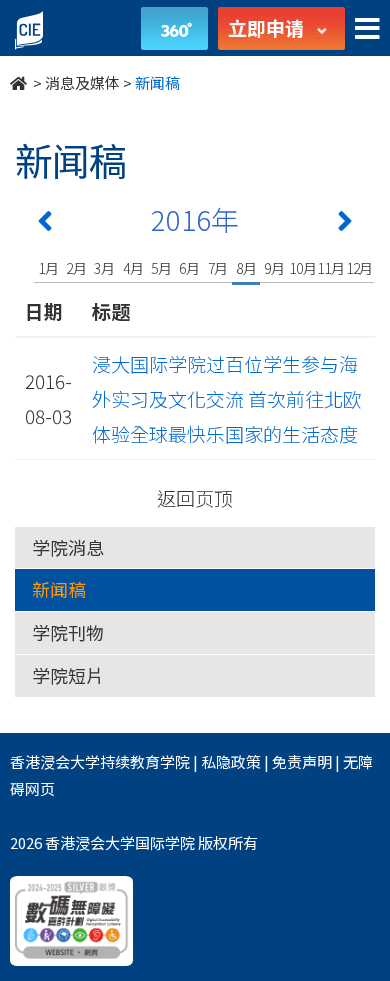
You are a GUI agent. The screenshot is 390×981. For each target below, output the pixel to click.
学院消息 (68, 547)
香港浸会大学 (55, 761)
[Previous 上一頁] (45, 225)
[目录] (367, 29)
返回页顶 (195, 497)
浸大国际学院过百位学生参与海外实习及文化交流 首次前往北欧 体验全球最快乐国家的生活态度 (236, 398)
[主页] (20, 82)
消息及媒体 (82, 82)
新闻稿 (59, 589)
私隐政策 (231, 761)
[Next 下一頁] (345, 225)
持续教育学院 (145, 761)
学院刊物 (68, 632)
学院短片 (68, 675)
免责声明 (302, 761)
